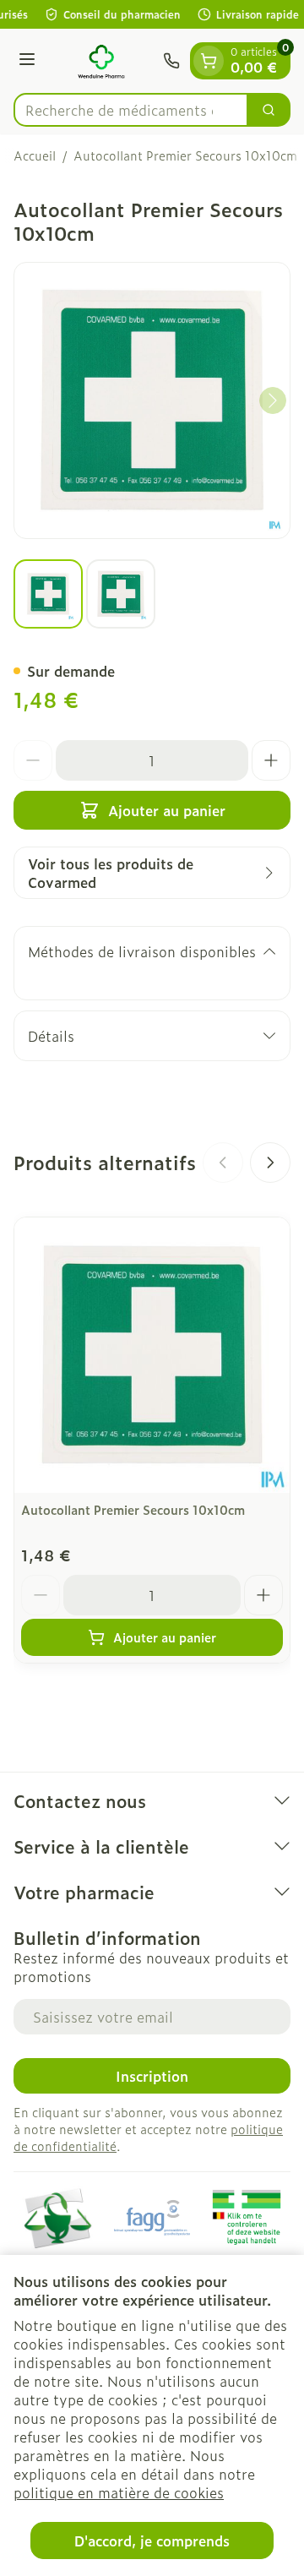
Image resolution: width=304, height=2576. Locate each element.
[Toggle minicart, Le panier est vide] (209, 61)
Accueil (35, 155)
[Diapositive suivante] (270, 1163)
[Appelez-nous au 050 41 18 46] (171, 61)
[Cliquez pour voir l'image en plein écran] (152, 400)
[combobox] (131, 110)
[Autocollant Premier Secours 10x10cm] (152, 1355)
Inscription (152, 2076)
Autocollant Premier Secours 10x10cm (133, 1509)
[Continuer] (273, 400)
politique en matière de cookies (119, 2492)
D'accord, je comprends (152, 2541)
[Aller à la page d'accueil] (102, 61)
